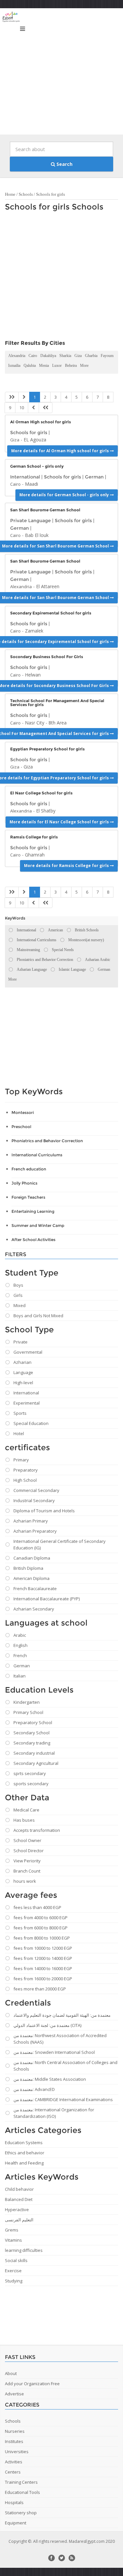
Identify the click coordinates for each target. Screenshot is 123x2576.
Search (64, 164)
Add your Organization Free (32, 2384)
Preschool (21, 1127)
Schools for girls (51, 194)
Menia (44, 366)
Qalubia (30, 366)
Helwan (33, 675)
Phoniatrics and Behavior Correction (47, 1141)
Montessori (23, 1112)
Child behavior (19, 2189)
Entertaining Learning (33, 1211)
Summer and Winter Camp (38, 1225)
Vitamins (13, 2240)
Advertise (14, 2394)
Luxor (57, 366)
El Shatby (46, 811)
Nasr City (35, 723)
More (84, 366)
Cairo (33, 356)
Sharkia (65, 356)
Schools (26, 194)
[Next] (33, 408)
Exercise (13, 2271)
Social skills (16, 2260)
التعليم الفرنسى (19, 2220)
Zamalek (34, 631)
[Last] (46, 408)
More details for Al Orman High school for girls (61, 451)
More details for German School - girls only (65, 495)
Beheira (71, 366)
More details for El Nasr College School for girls (60, 822)
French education (29, 1169)
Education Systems (24, 2143)
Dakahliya (48, 356)
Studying (14, 2281)
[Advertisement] (61, 73)
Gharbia (91, 356)
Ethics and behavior (25, 2153)
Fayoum (107, 356)
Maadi (31, 484)
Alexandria (17, 356)
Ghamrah (35, 855)
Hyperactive (17, 2210)
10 (22, 408)
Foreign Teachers (28, 1197)
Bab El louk (37, 535)
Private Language (31, 521)
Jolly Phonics (24, 1183)
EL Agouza (35, 440)
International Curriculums (37, 1155)
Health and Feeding (24, 2163)
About (11, 2373)
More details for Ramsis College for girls (67, 866)
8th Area (58, 723)
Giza (78, 356)
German (94, 477)
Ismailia (14, 366)
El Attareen (48, 586)
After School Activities (33, 1240)
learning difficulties (24, 2250)
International (25, 477)
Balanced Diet (19, 2199)
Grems (12, 2230)
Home (10, 194)
